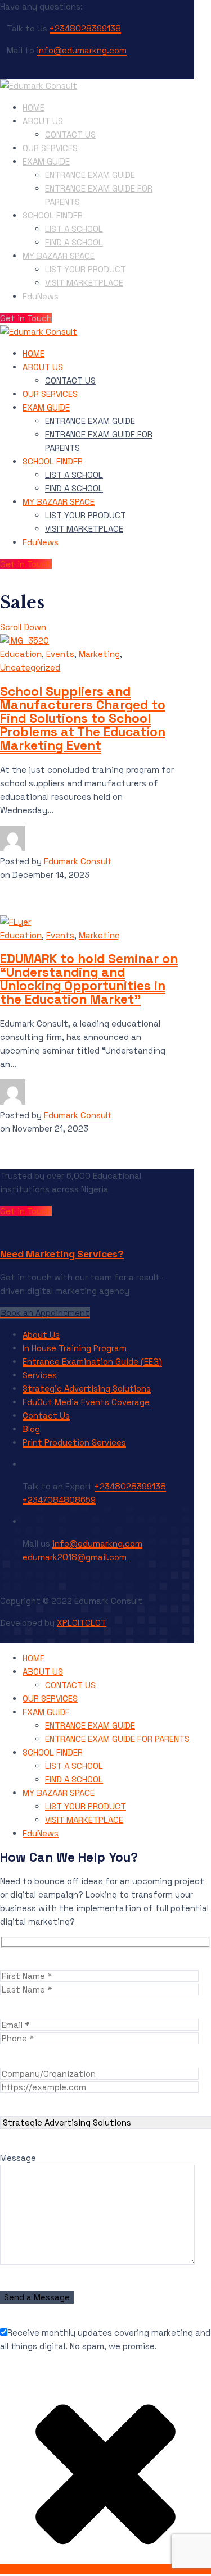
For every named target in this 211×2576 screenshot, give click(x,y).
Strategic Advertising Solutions (87, 1389)
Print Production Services (74, 1442)
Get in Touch (26, 318)
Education (21, 654)
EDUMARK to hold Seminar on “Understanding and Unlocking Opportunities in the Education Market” (89, 979)
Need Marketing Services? (62, 1254)
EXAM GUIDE (46, 161)
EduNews (41, 296)
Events (60, 654)
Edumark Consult (78, 861)
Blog (31, 1429)
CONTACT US (70, 135)
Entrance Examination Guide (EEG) (92, 1362)
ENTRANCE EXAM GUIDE (90, 175)
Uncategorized (30, 667)
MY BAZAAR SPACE (59, 256)
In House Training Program (75, 1348)
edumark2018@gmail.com (75, 1557)
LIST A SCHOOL (74, 229)
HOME (33, 108)
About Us (41, 1335)
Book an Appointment (45, 1313)
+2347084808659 (59, 1500)
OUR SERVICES (50, 148)
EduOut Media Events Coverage (86, 1402)
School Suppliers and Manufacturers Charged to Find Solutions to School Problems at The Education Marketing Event (83, 719)
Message (18, 2158)
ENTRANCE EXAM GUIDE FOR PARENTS (117, 1739)
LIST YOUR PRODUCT (86, 269)
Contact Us (46, 1415)
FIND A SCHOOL (74, 242)
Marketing (99, 654)
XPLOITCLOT (82, 1623)
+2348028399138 (85, 28)
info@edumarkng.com (82, 50)
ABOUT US (43, 121)
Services (40, 1375)
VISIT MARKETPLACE (84, 283)
